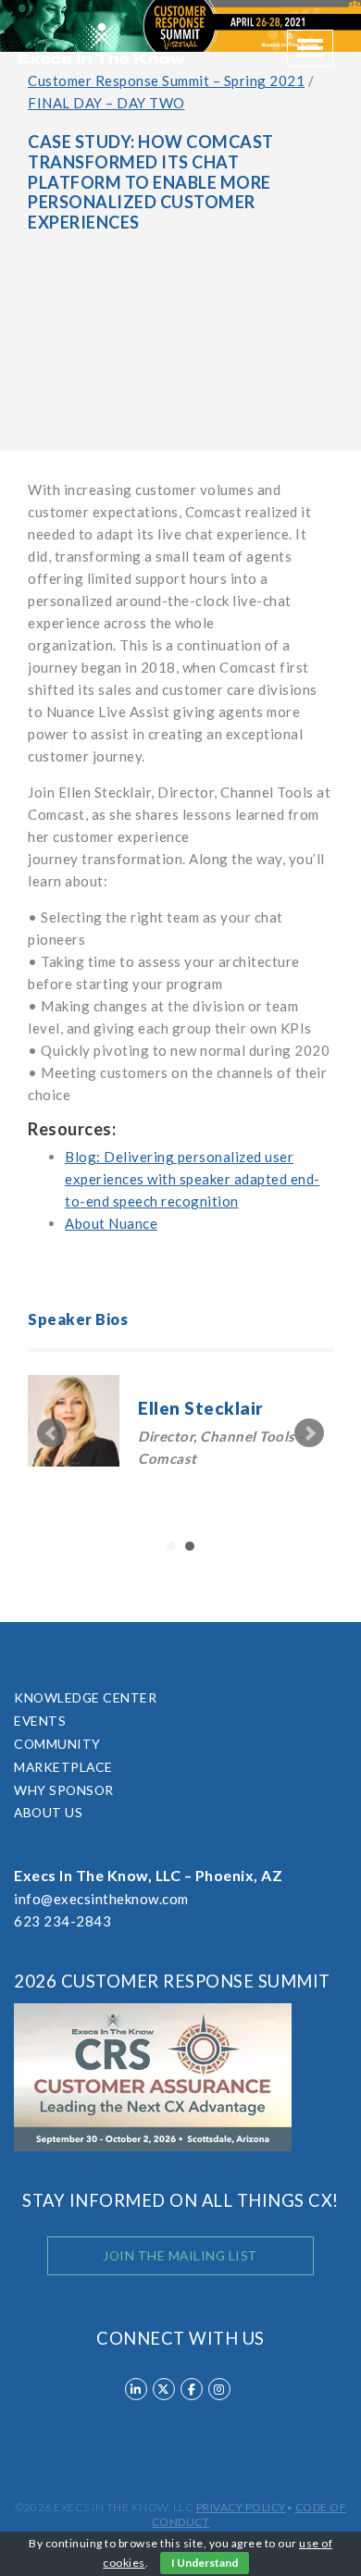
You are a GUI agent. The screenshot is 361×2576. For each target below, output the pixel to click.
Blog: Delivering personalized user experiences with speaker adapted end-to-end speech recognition (193, 1179)
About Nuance (111, 1223)
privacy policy (241, 2507)
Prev (52, 1433)
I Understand (205, 2563)
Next (309, 1433)
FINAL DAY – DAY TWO (106, 103)
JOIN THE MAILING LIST (180, 2255)
